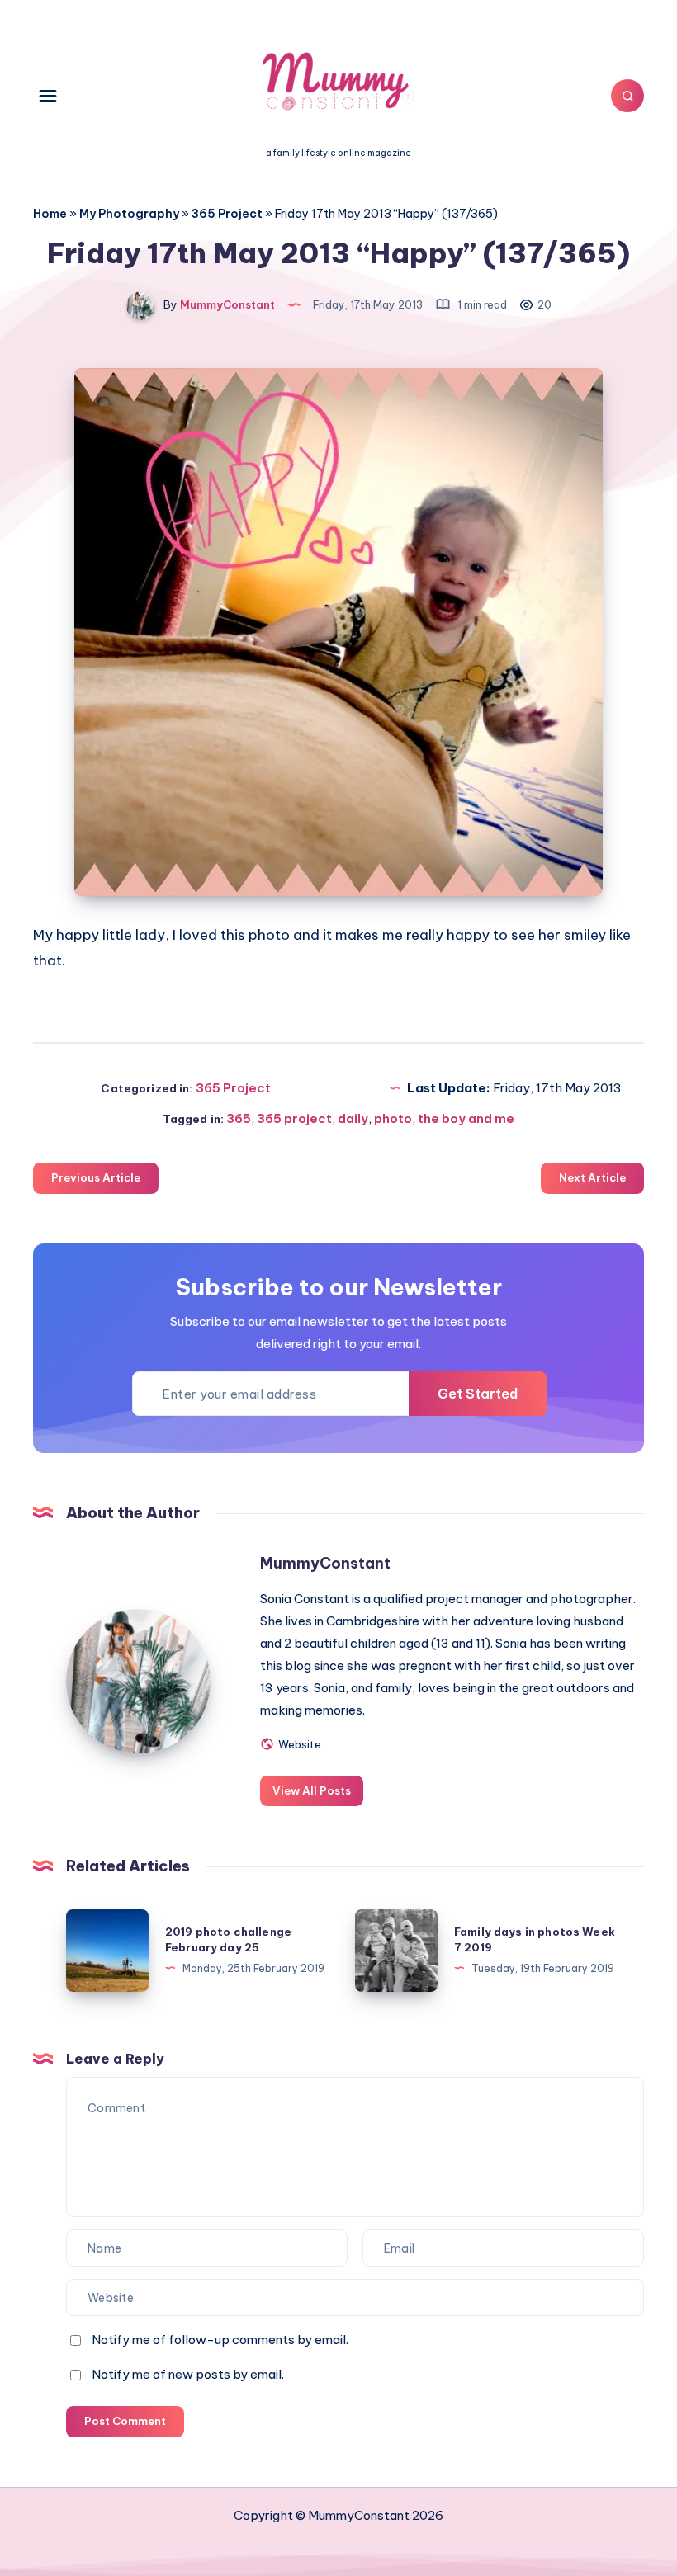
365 (239, 1118)
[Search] (627, 96)
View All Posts (312, 1790)
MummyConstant (325, 1563)
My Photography (129, 214)
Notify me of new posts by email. (188, 2374)
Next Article (592, 1177)
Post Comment (125, 2421)
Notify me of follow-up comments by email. (220, 2340)
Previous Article (96, 1177)
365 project (294, 1118)
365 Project (227, 214)
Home (50, 214)
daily (353, 1118)
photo (393, 1118)
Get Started (478, 1394)
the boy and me (466, 1118)
